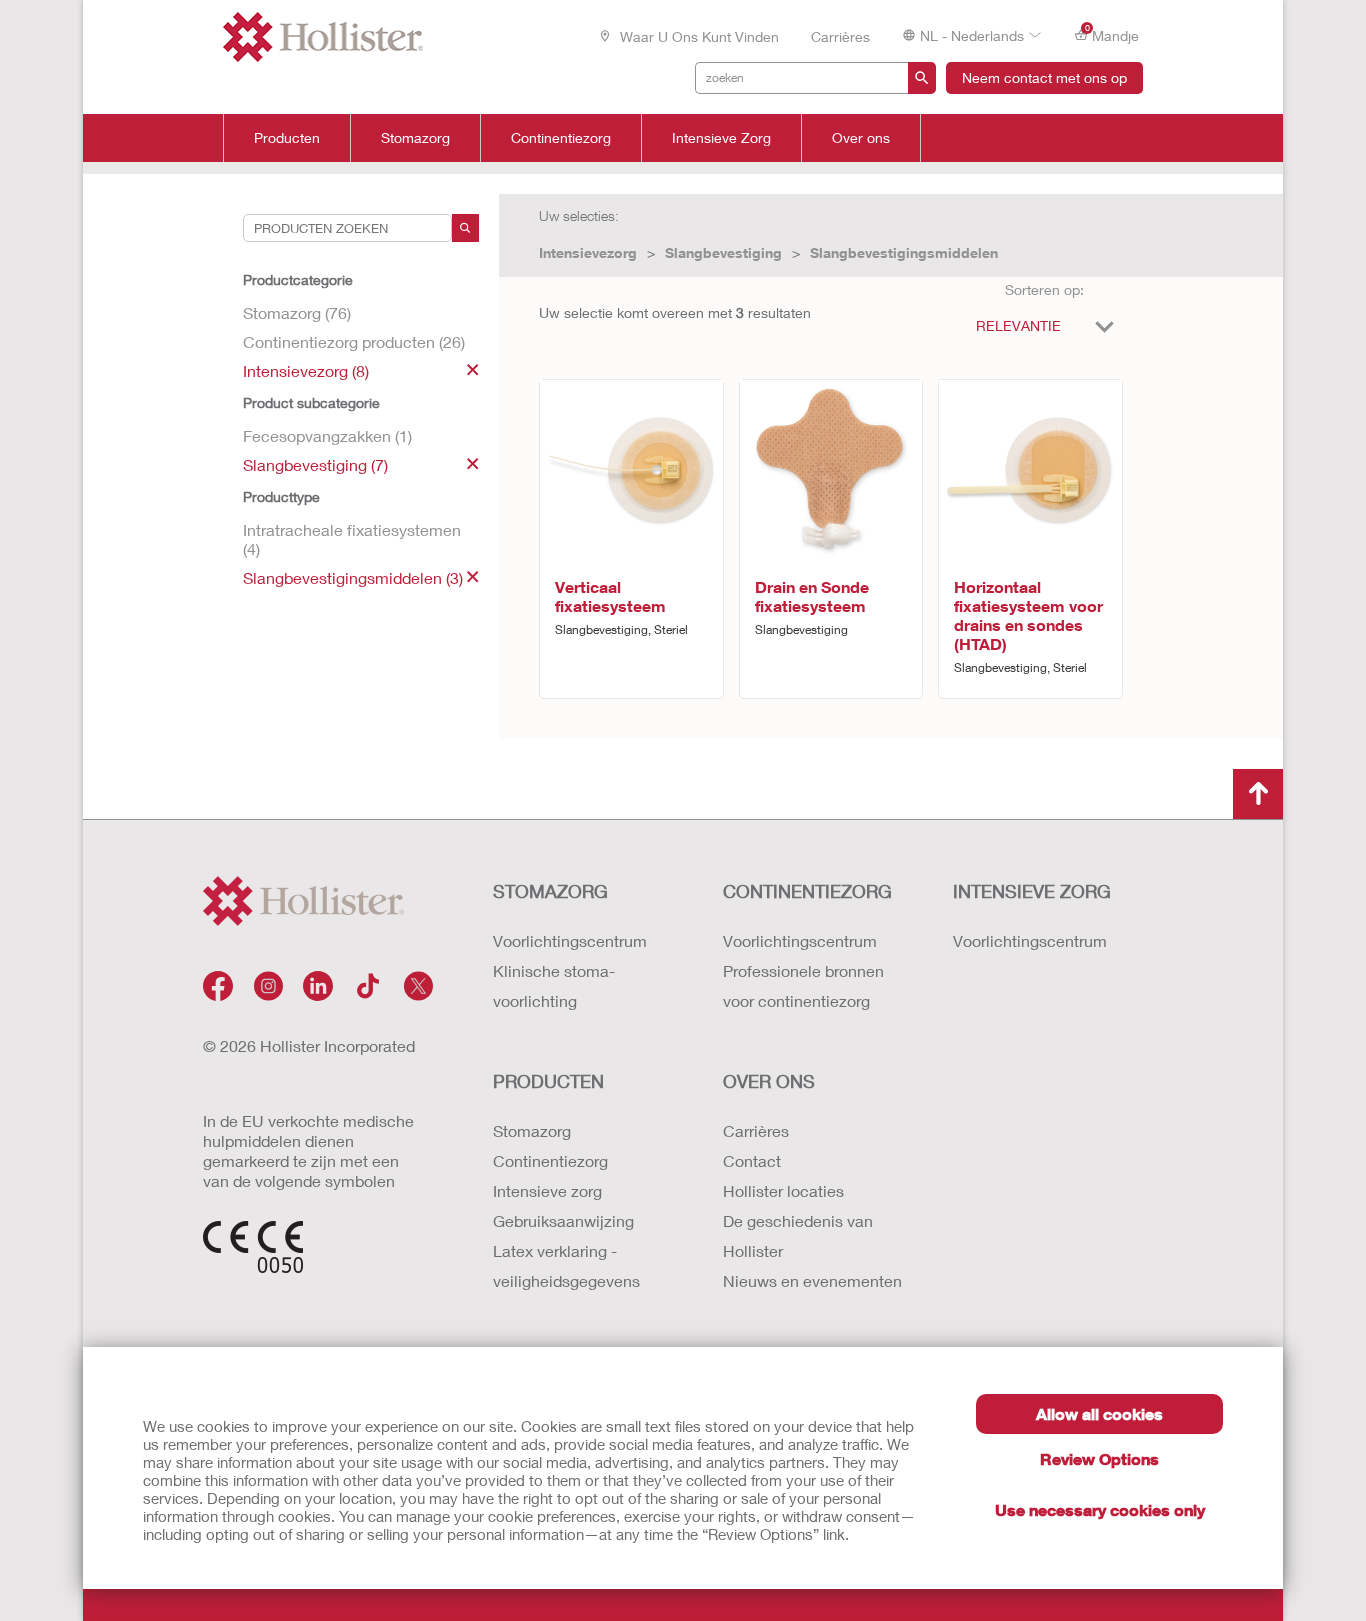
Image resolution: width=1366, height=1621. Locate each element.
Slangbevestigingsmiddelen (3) (353, 577)
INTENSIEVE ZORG (1032, 891)
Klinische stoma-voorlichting (554, 985)
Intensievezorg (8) (306, 370)
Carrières (840, 36)
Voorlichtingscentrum (570, 940)
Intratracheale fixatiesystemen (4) (352, 539)
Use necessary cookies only (1100, 1509)
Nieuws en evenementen (812, 1280)
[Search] (465, 228)
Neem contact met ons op (1044, 77)
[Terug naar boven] (1258, 794)
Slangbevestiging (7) (315, 464)
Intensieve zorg (547, 1190)
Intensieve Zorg (721, 138)
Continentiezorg (561, 138)
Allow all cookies (1099, 1413)
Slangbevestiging (723, 252)
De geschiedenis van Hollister (798, 1235)
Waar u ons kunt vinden (697, 36)
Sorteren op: (1044, 289)
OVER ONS (769, 1081)
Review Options (1099, 1458)
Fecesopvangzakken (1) (327, 435)
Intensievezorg (588, 252)
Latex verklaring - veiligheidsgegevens (566, 1265)
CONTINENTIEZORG (807, 891)
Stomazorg (415, 138)
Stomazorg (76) (297, 312)
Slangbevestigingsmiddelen (904, 252)
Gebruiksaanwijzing (563, 1220)
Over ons (861, 138)
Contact (752, 1160)
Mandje (1112, 34)
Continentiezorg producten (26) (354, 341)
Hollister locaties (783, 1190)
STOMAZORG (550, 891)
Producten (287, 138)
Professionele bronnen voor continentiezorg (803, 985)
